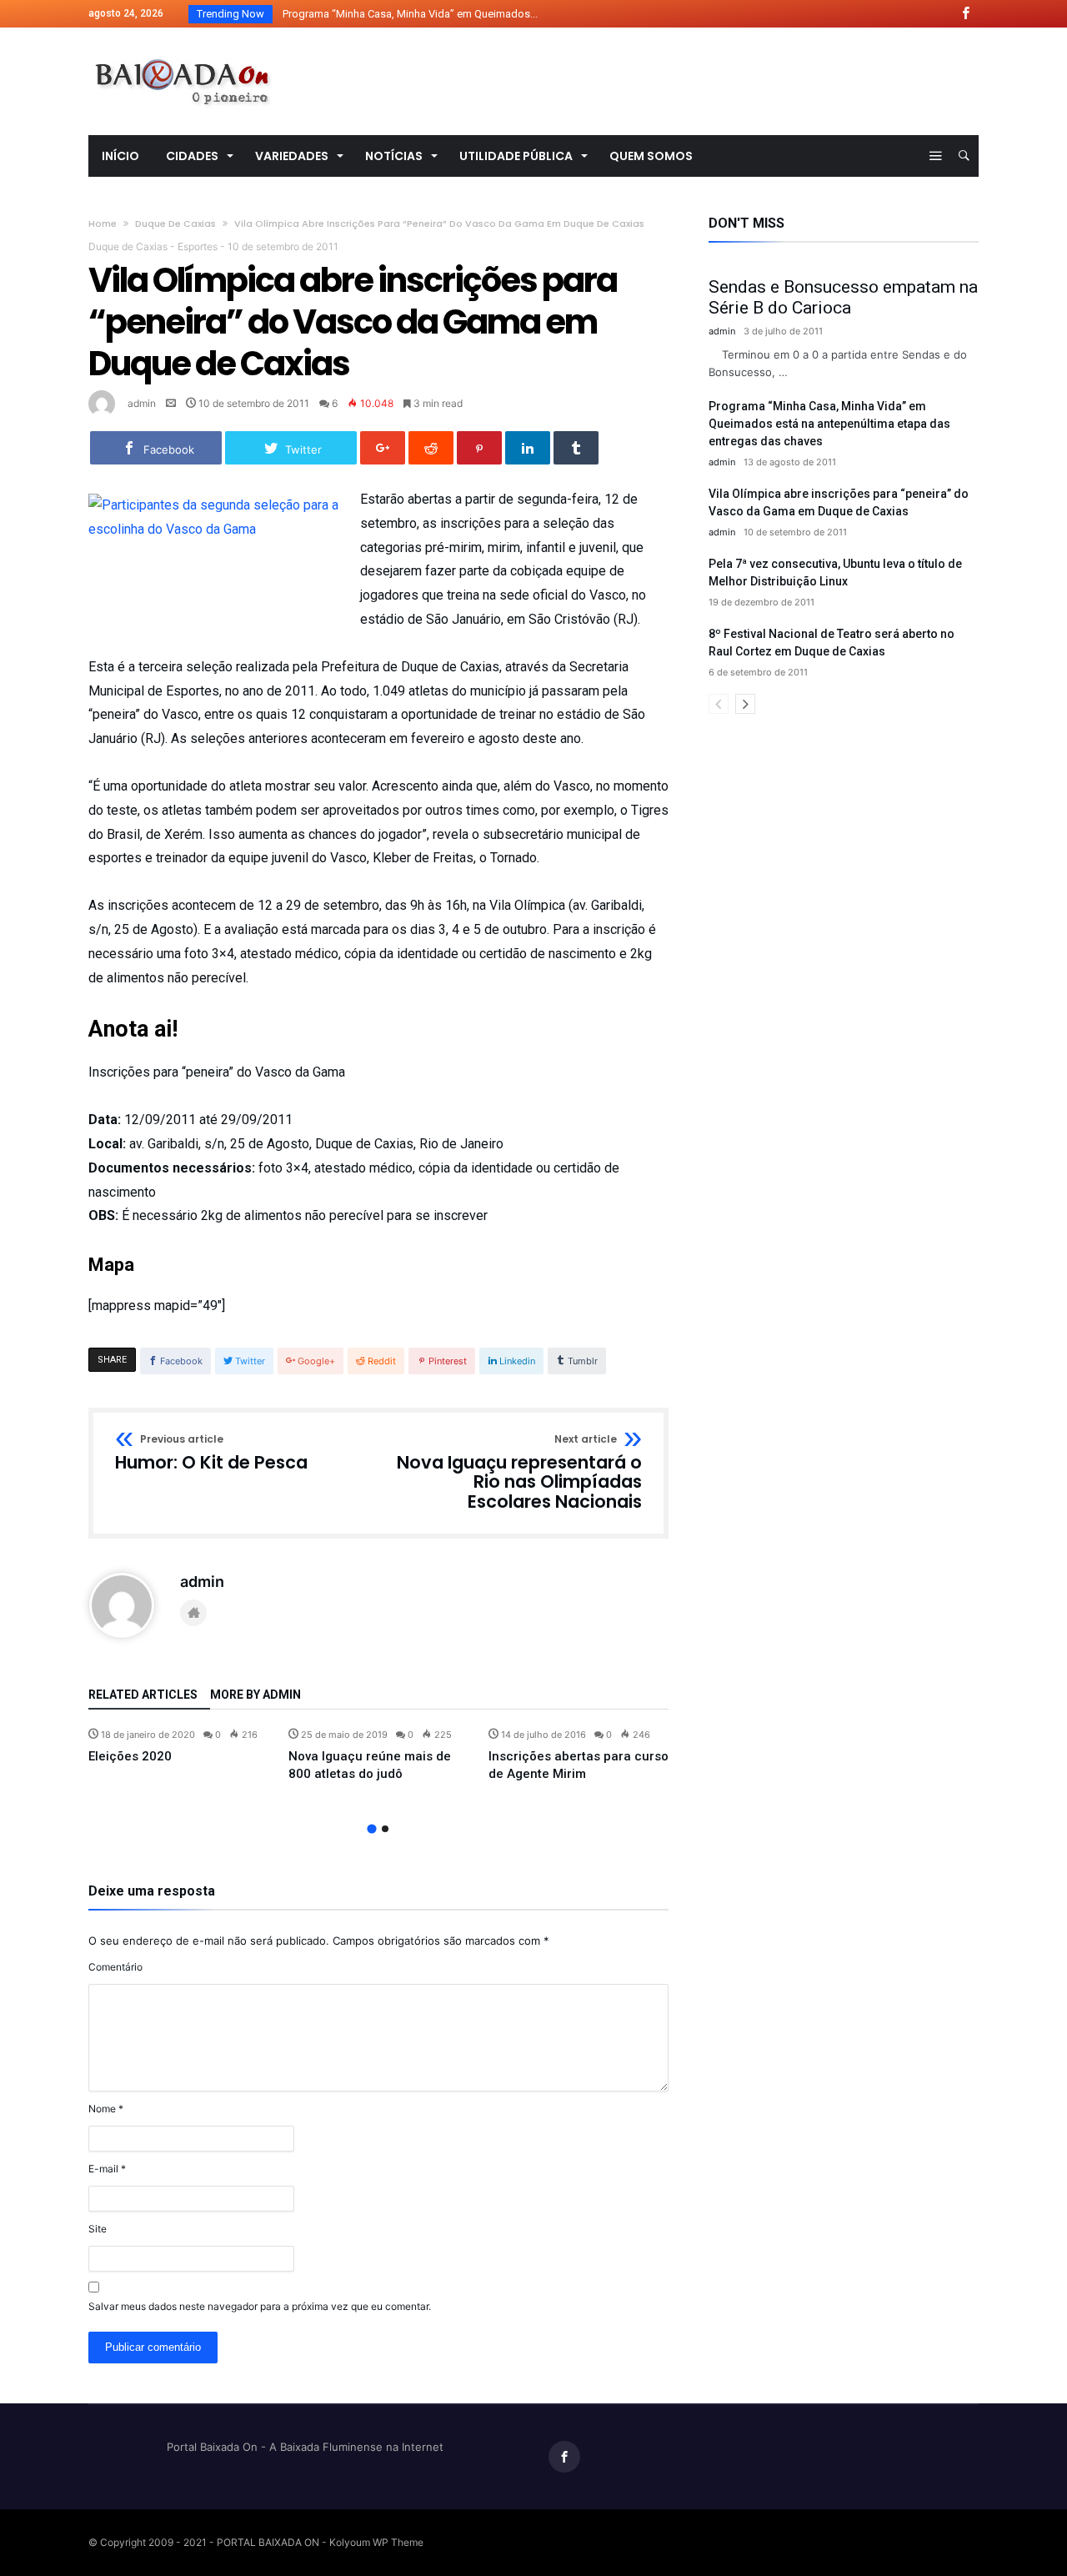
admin (142, 403)
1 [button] (371, 1828)
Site (98, 2229)
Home (103, 223)
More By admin (255, 1695)
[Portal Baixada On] (183, 52)
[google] (383, 448)
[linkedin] (528, 448)
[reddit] (431, 448)
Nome (106, 2109)
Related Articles (143, 1695)
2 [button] (385, 1829)
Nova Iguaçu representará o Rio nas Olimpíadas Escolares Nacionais (519, 1473)
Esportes (198, 246)
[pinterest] (479, 448)
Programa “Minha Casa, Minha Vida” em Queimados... (406, 14)
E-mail (107, 2169)
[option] (178, 1746)
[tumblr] (576, 448)
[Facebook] (965, 14)
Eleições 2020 (130, 1756)
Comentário (115, 1967)
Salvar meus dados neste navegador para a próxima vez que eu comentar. (260, 2306)
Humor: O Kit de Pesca (211, 1454)
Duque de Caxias (175, 223)
